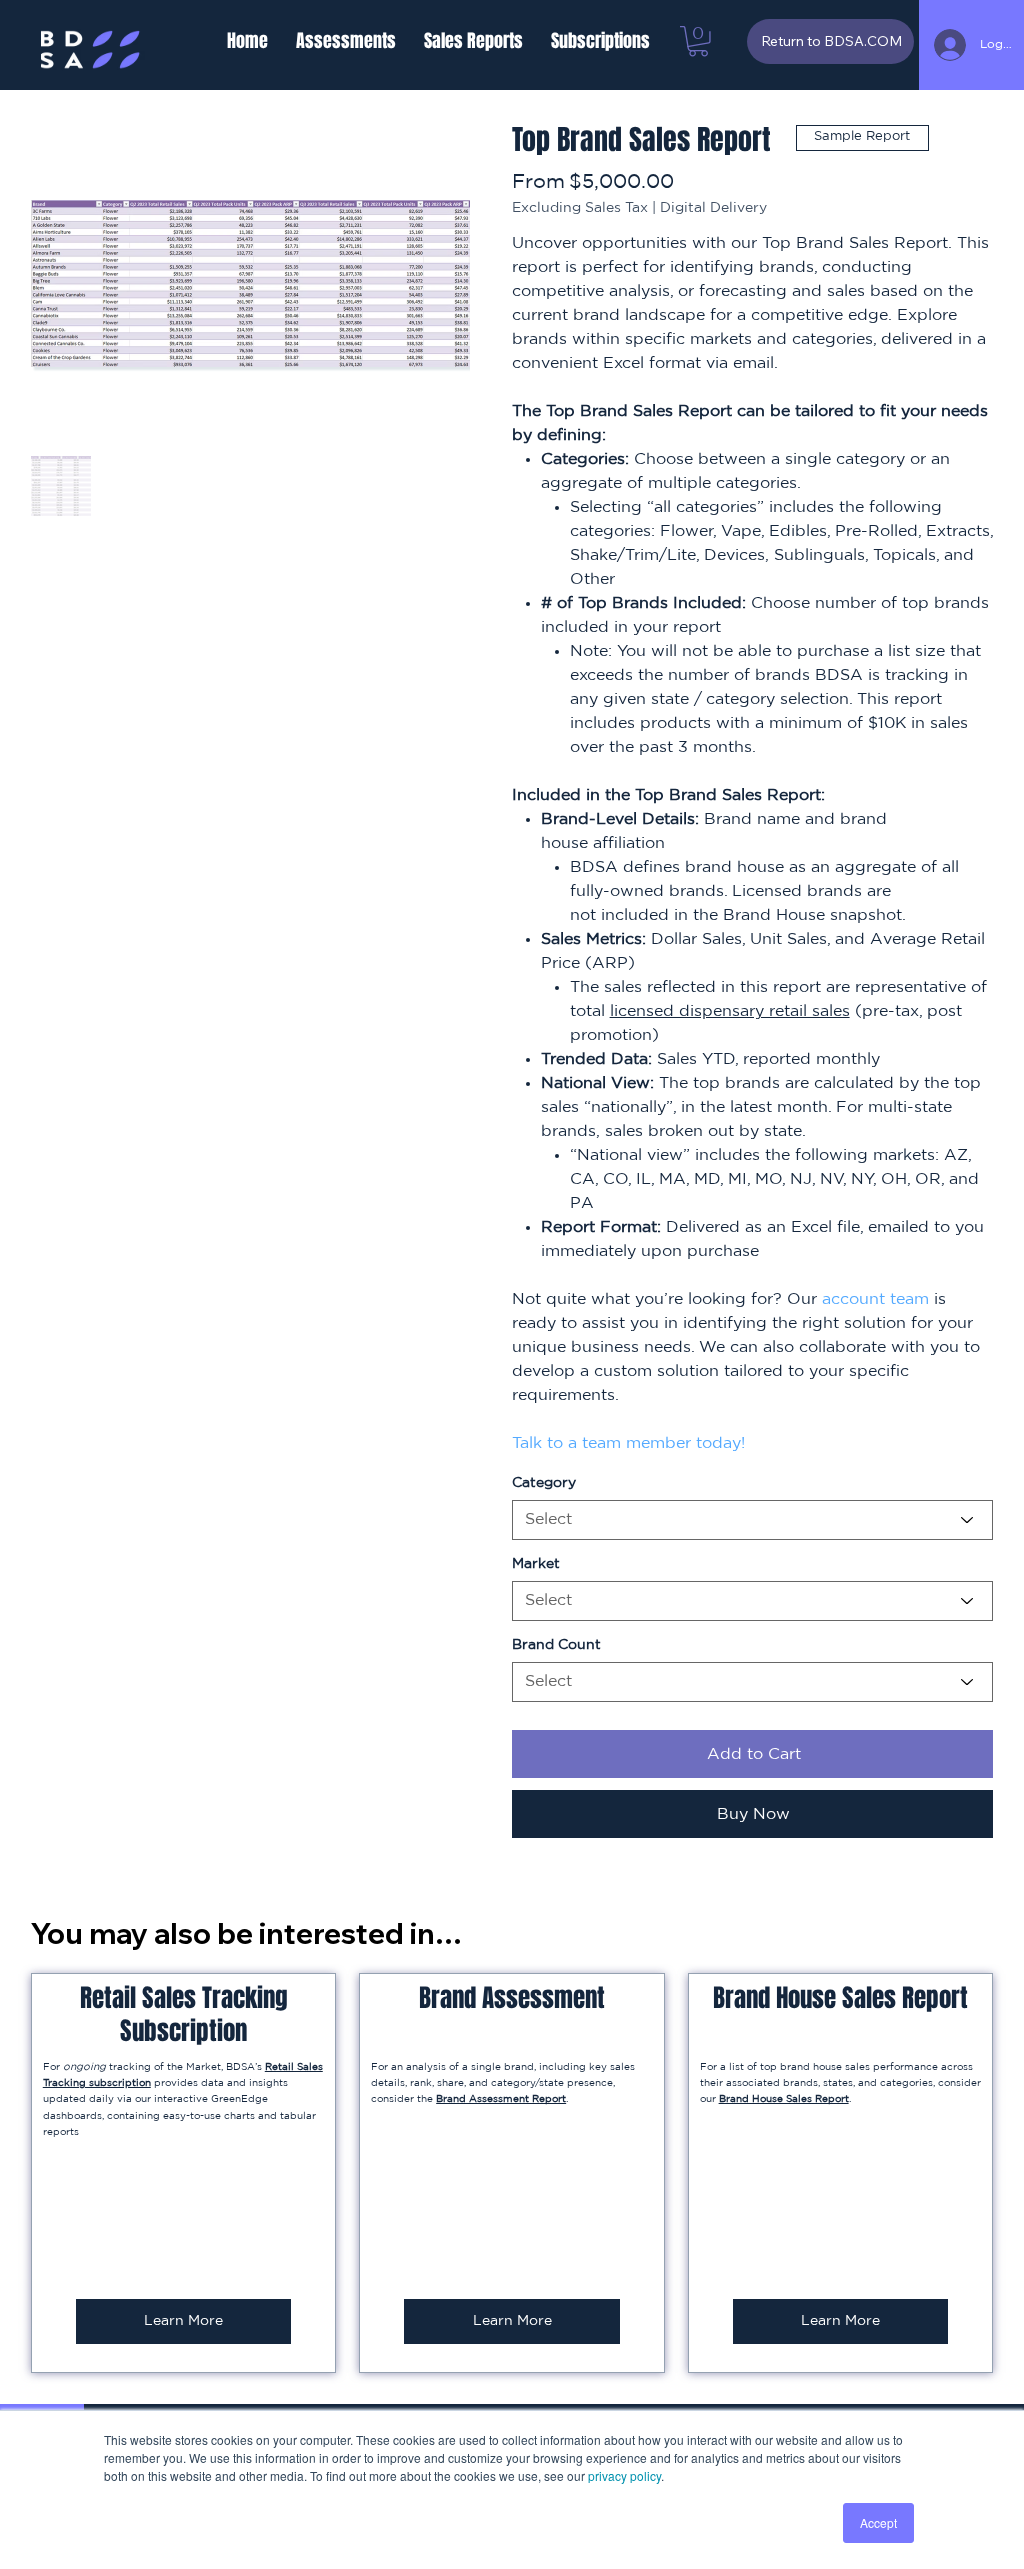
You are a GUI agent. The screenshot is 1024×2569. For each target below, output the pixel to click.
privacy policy (624, 2475)
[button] (346, 41)
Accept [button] (878, 2522)
